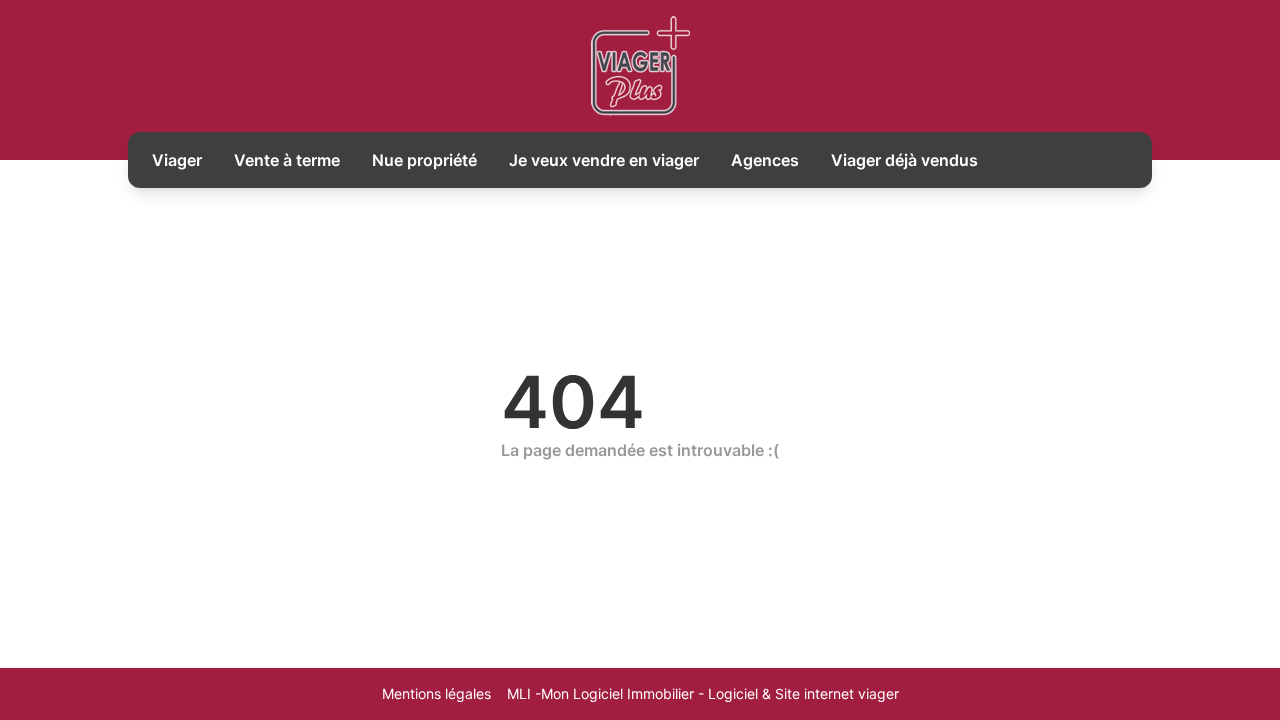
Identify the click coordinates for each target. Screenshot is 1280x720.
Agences (765, 160)
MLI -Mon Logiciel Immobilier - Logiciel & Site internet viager (703, 693)
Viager (177, 160)
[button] (1246, 622)
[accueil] (640, 66)
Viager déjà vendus (904, 160)
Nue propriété (424, 160)
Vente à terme (287, 160)
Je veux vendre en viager (604, 160)
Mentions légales (436, 693)
